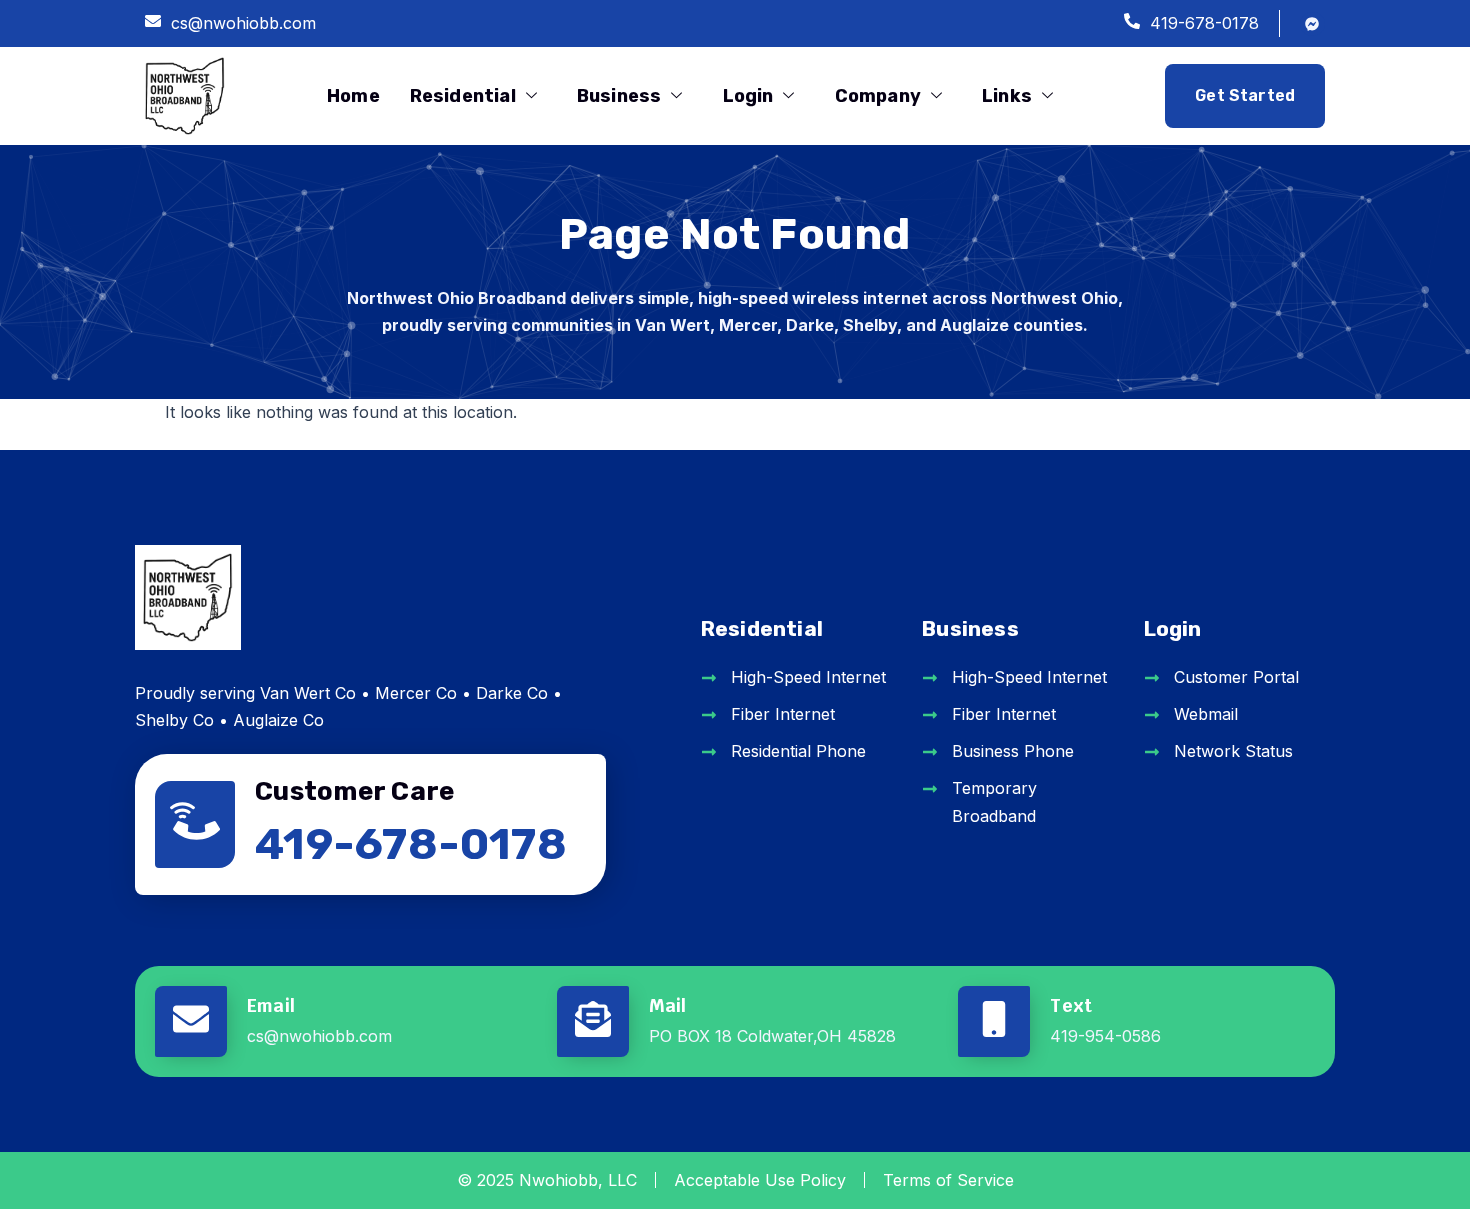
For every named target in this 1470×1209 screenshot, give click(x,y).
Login (748, 96)
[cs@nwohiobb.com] (153, 23)
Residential (463, 96)
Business (619, 96)
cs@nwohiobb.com (243, 23)
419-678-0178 (1204, 23)
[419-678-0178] (1132, 23)
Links (1007, 96)
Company (878, 96)
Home (353, 96)
